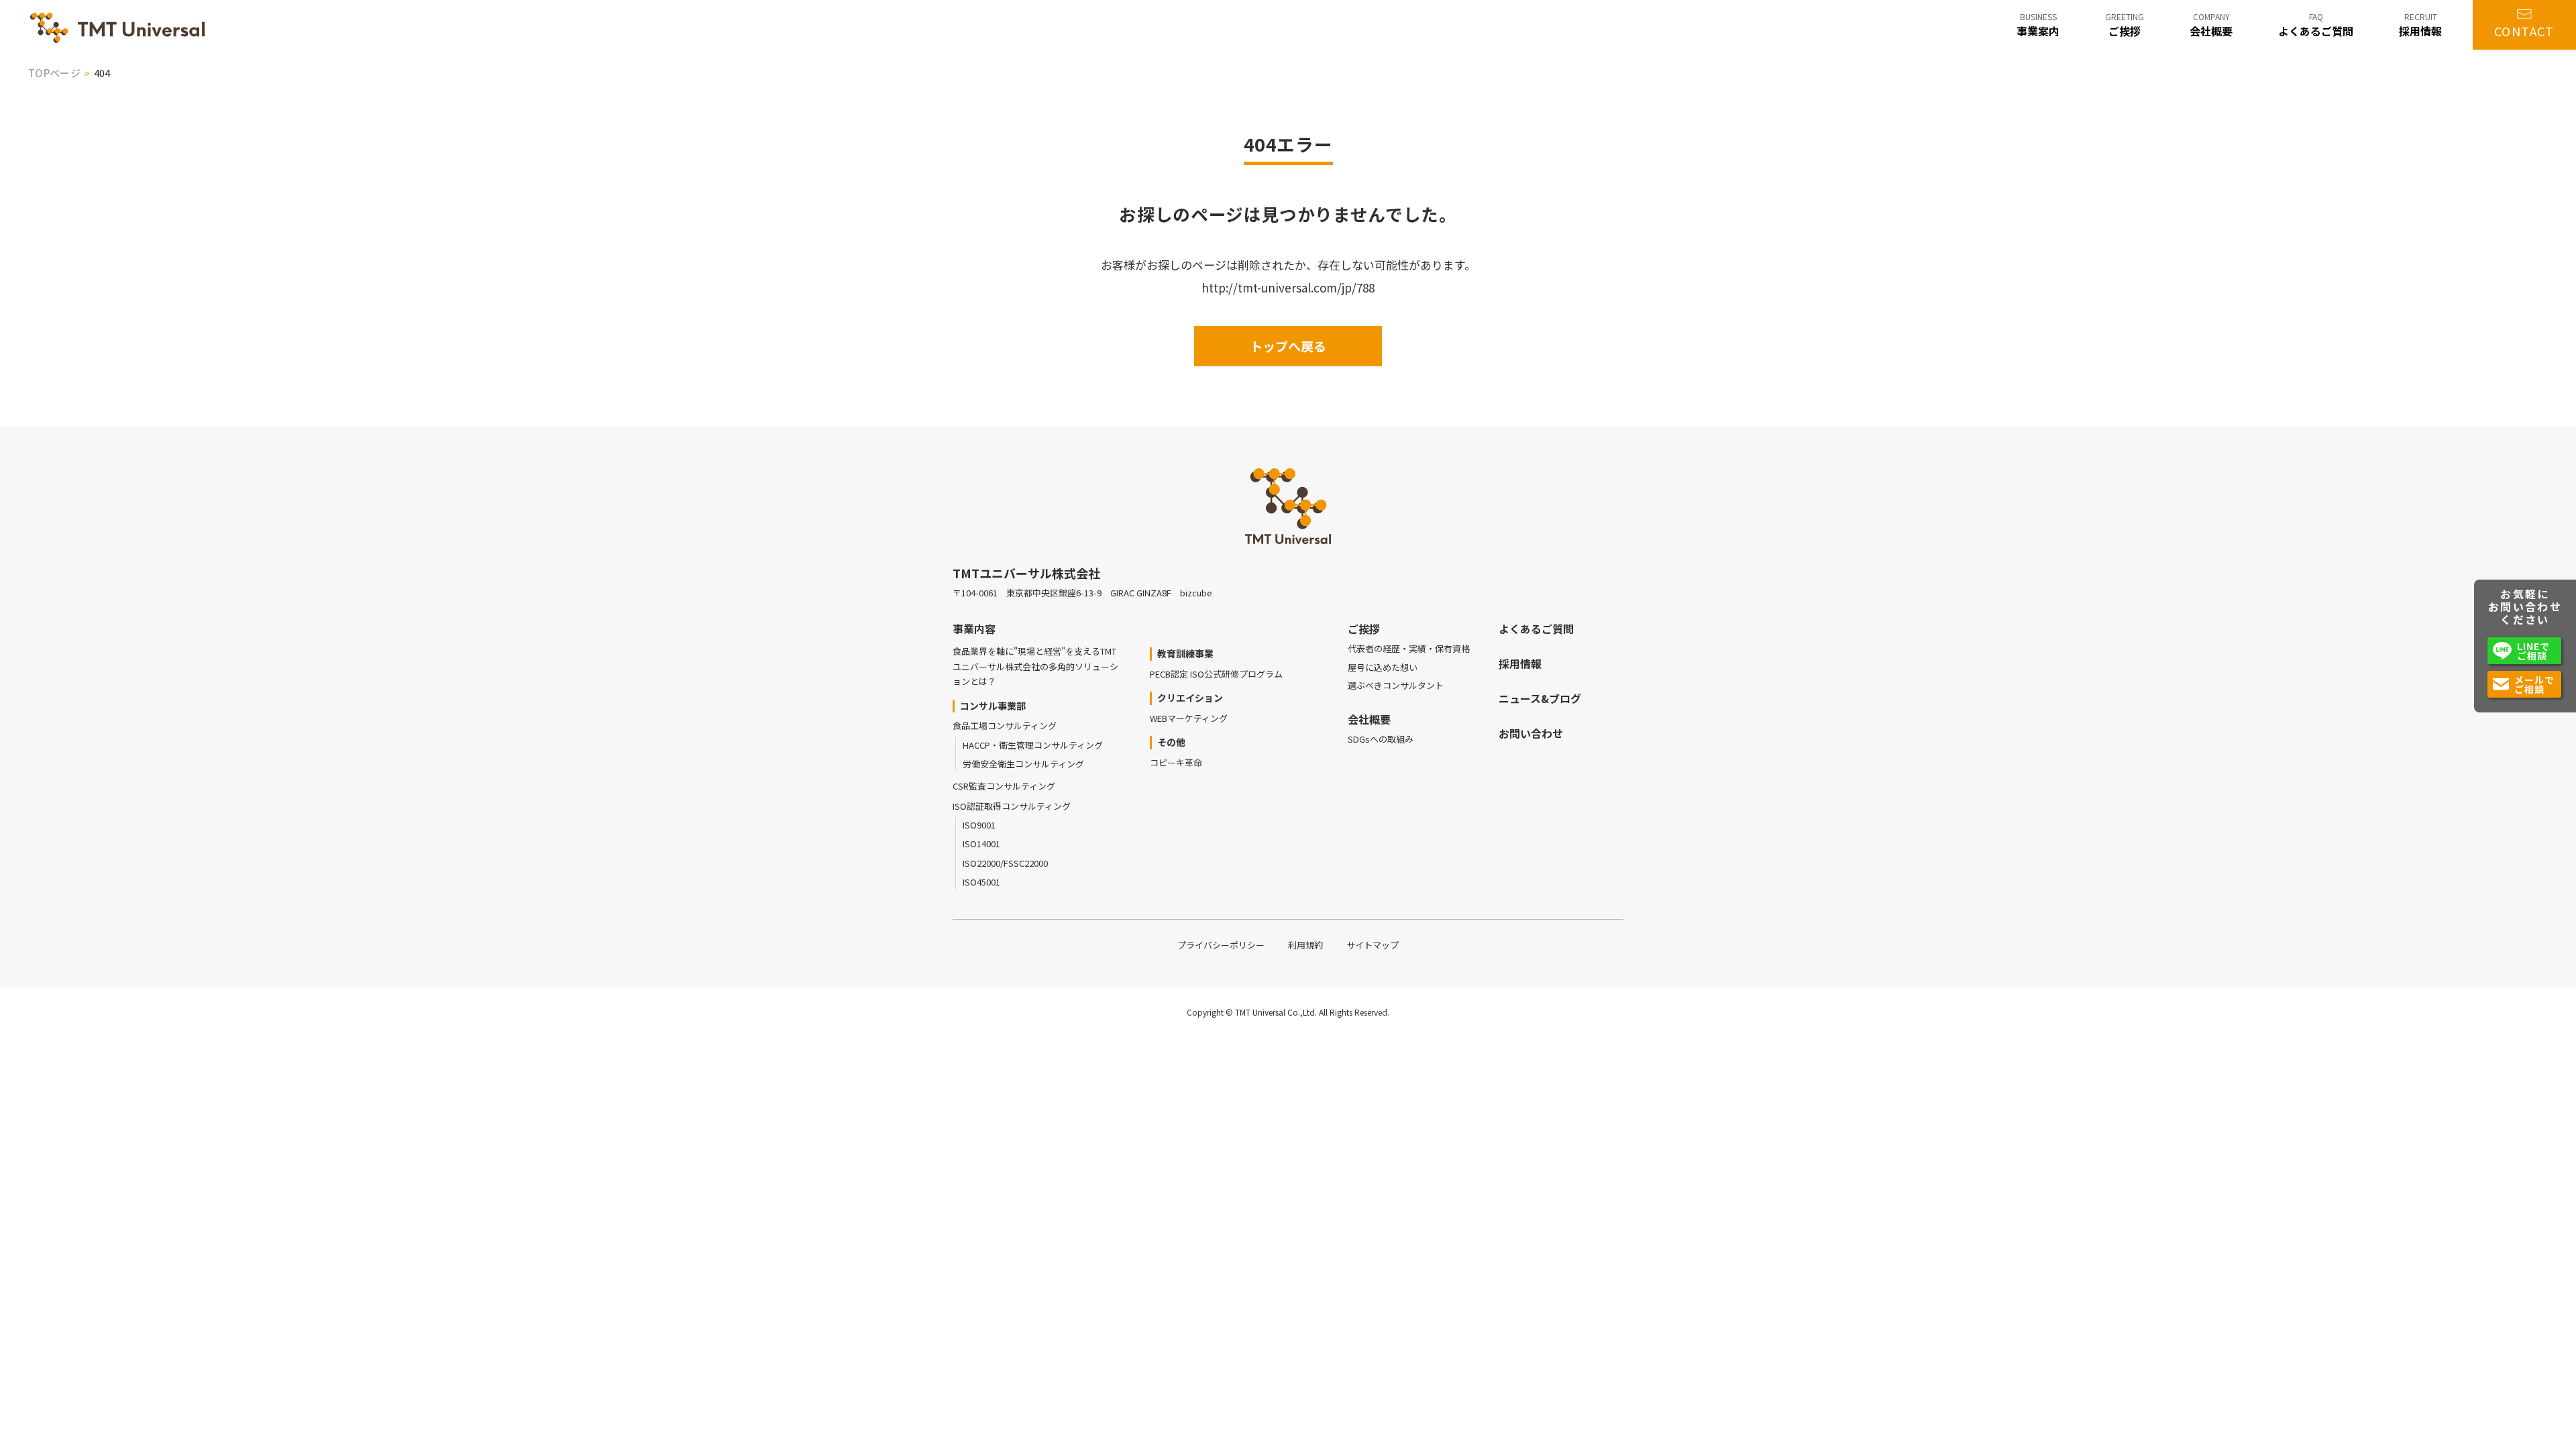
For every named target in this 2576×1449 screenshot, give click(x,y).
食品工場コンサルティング (1005, 726)
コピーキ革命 (1176, 762)
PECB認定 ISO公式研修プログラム (1216, 674)
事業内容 (974, 629)
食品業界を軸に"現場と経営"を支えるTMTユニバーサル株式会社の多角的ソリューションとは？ (1035, 666)
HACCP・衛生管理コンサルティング (1033, 745)
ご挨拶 (1364, 629)
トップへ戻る (1288, 346)
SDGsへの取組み (1381, 739)
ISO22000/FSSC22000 (1005, 863)
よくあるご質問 (1536, 629)
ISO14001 (981, 844)
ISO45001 (981, 882)
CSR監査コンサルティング (1004, 786)
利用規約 (1305, 945)
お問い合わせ (1531, 733)
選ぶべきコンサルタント (1396, 685)
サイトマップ (1373, 945)
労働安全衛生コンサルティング (1023, 764)
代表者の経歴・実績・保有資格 (1409, 648)
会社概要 (1369, 719)
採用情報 (1520, 663)
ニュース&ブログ (1540, 698)
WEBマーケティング (1189, 718)
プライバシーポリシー (1221, 945)
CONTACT (2524, 31)
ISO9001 (979, 825)
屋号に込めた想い (1383, 667)
